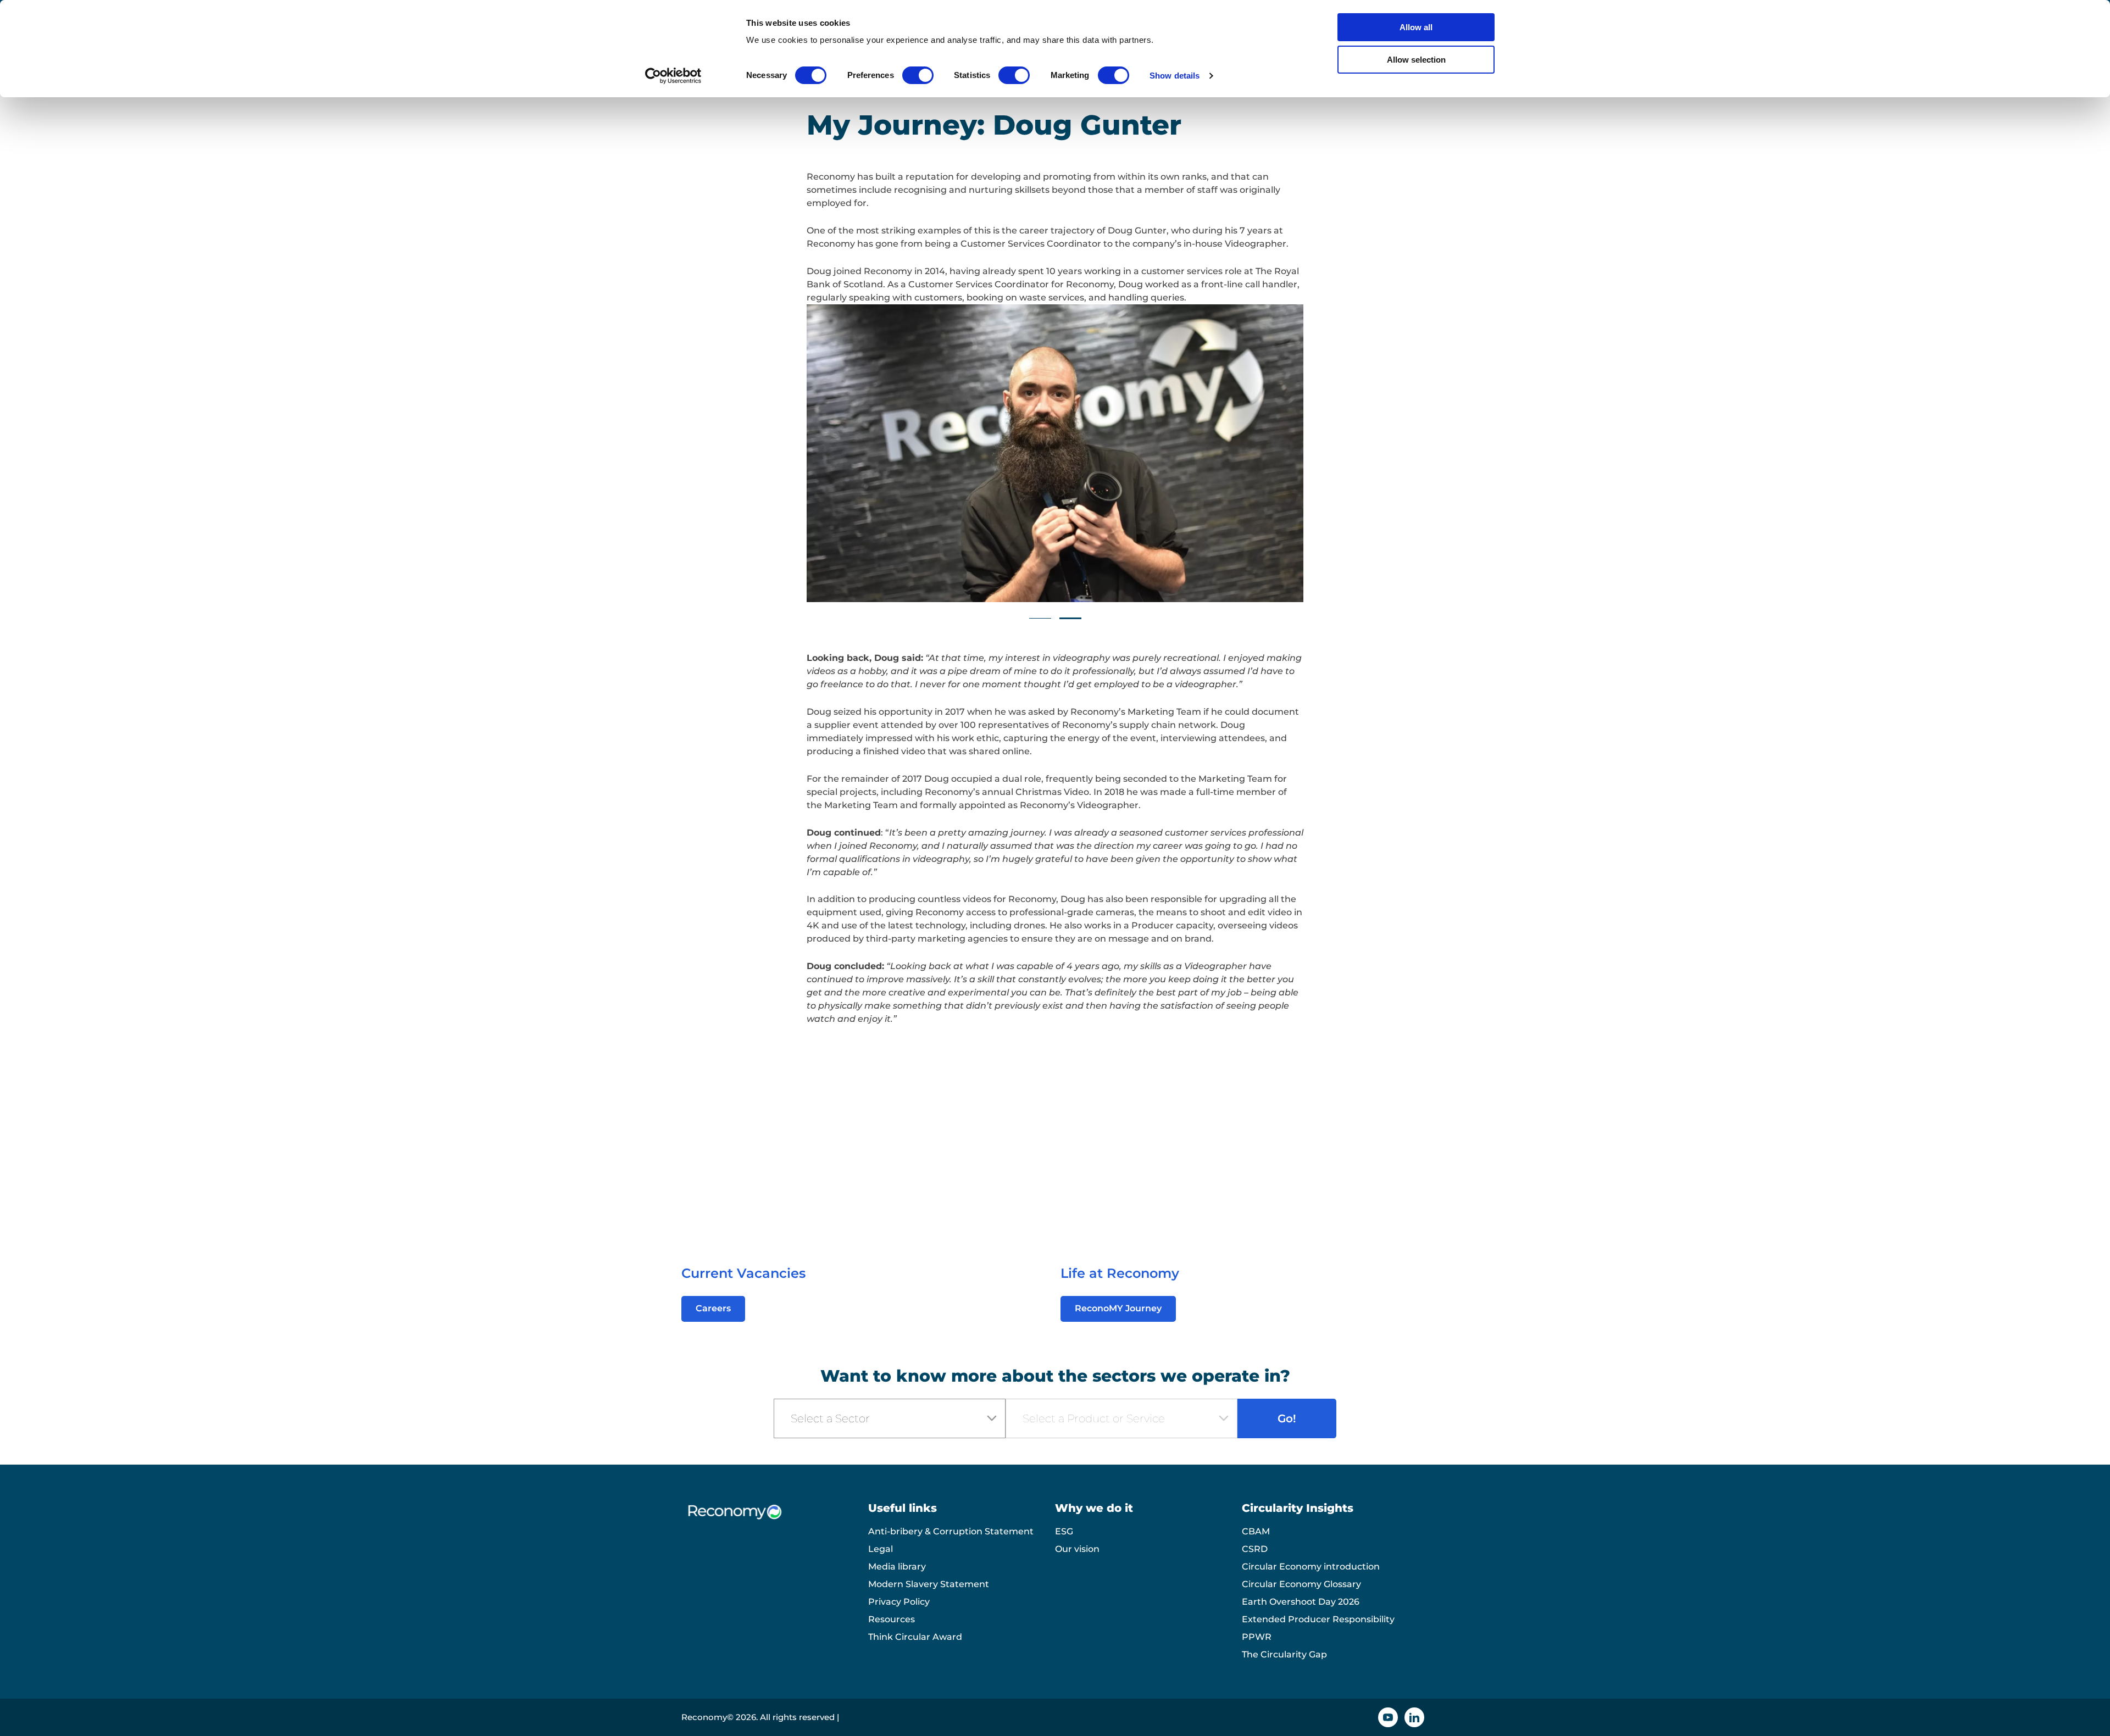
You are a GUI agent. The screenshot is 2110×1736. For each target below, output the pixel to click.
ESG (1064, 1531)
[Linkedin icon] (1414, 1717)
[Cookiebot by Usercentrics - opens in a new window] (673, 76)
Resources (892, 1619)
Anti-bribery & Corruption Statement (951, 1531)
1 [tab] (1040, 618)
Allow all (1416, 27)
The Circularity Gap (1284, 1654)
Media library (897, 1567)
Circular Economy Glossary (1301, 1584)
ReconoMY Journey (1118, 1308)
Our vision (1077, 1549)
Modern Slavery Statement (929, 1584)
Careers (713, 1308)
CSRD (1255, 1549)
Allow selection (1416, 60)
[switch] (918, 75)
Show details (1175, 76)
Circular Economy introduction (1311, 1567)
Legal (881, 1549)
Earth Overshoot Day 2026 (1301, 1602)
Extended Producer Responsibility (1318, 1619)
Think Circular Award (915, 1637)
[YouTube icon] (1388, 1717)
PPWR (1257, 1637)
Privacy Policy (899, 1602)
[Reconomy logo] (775, 1520)
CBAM (1256, 1531)
